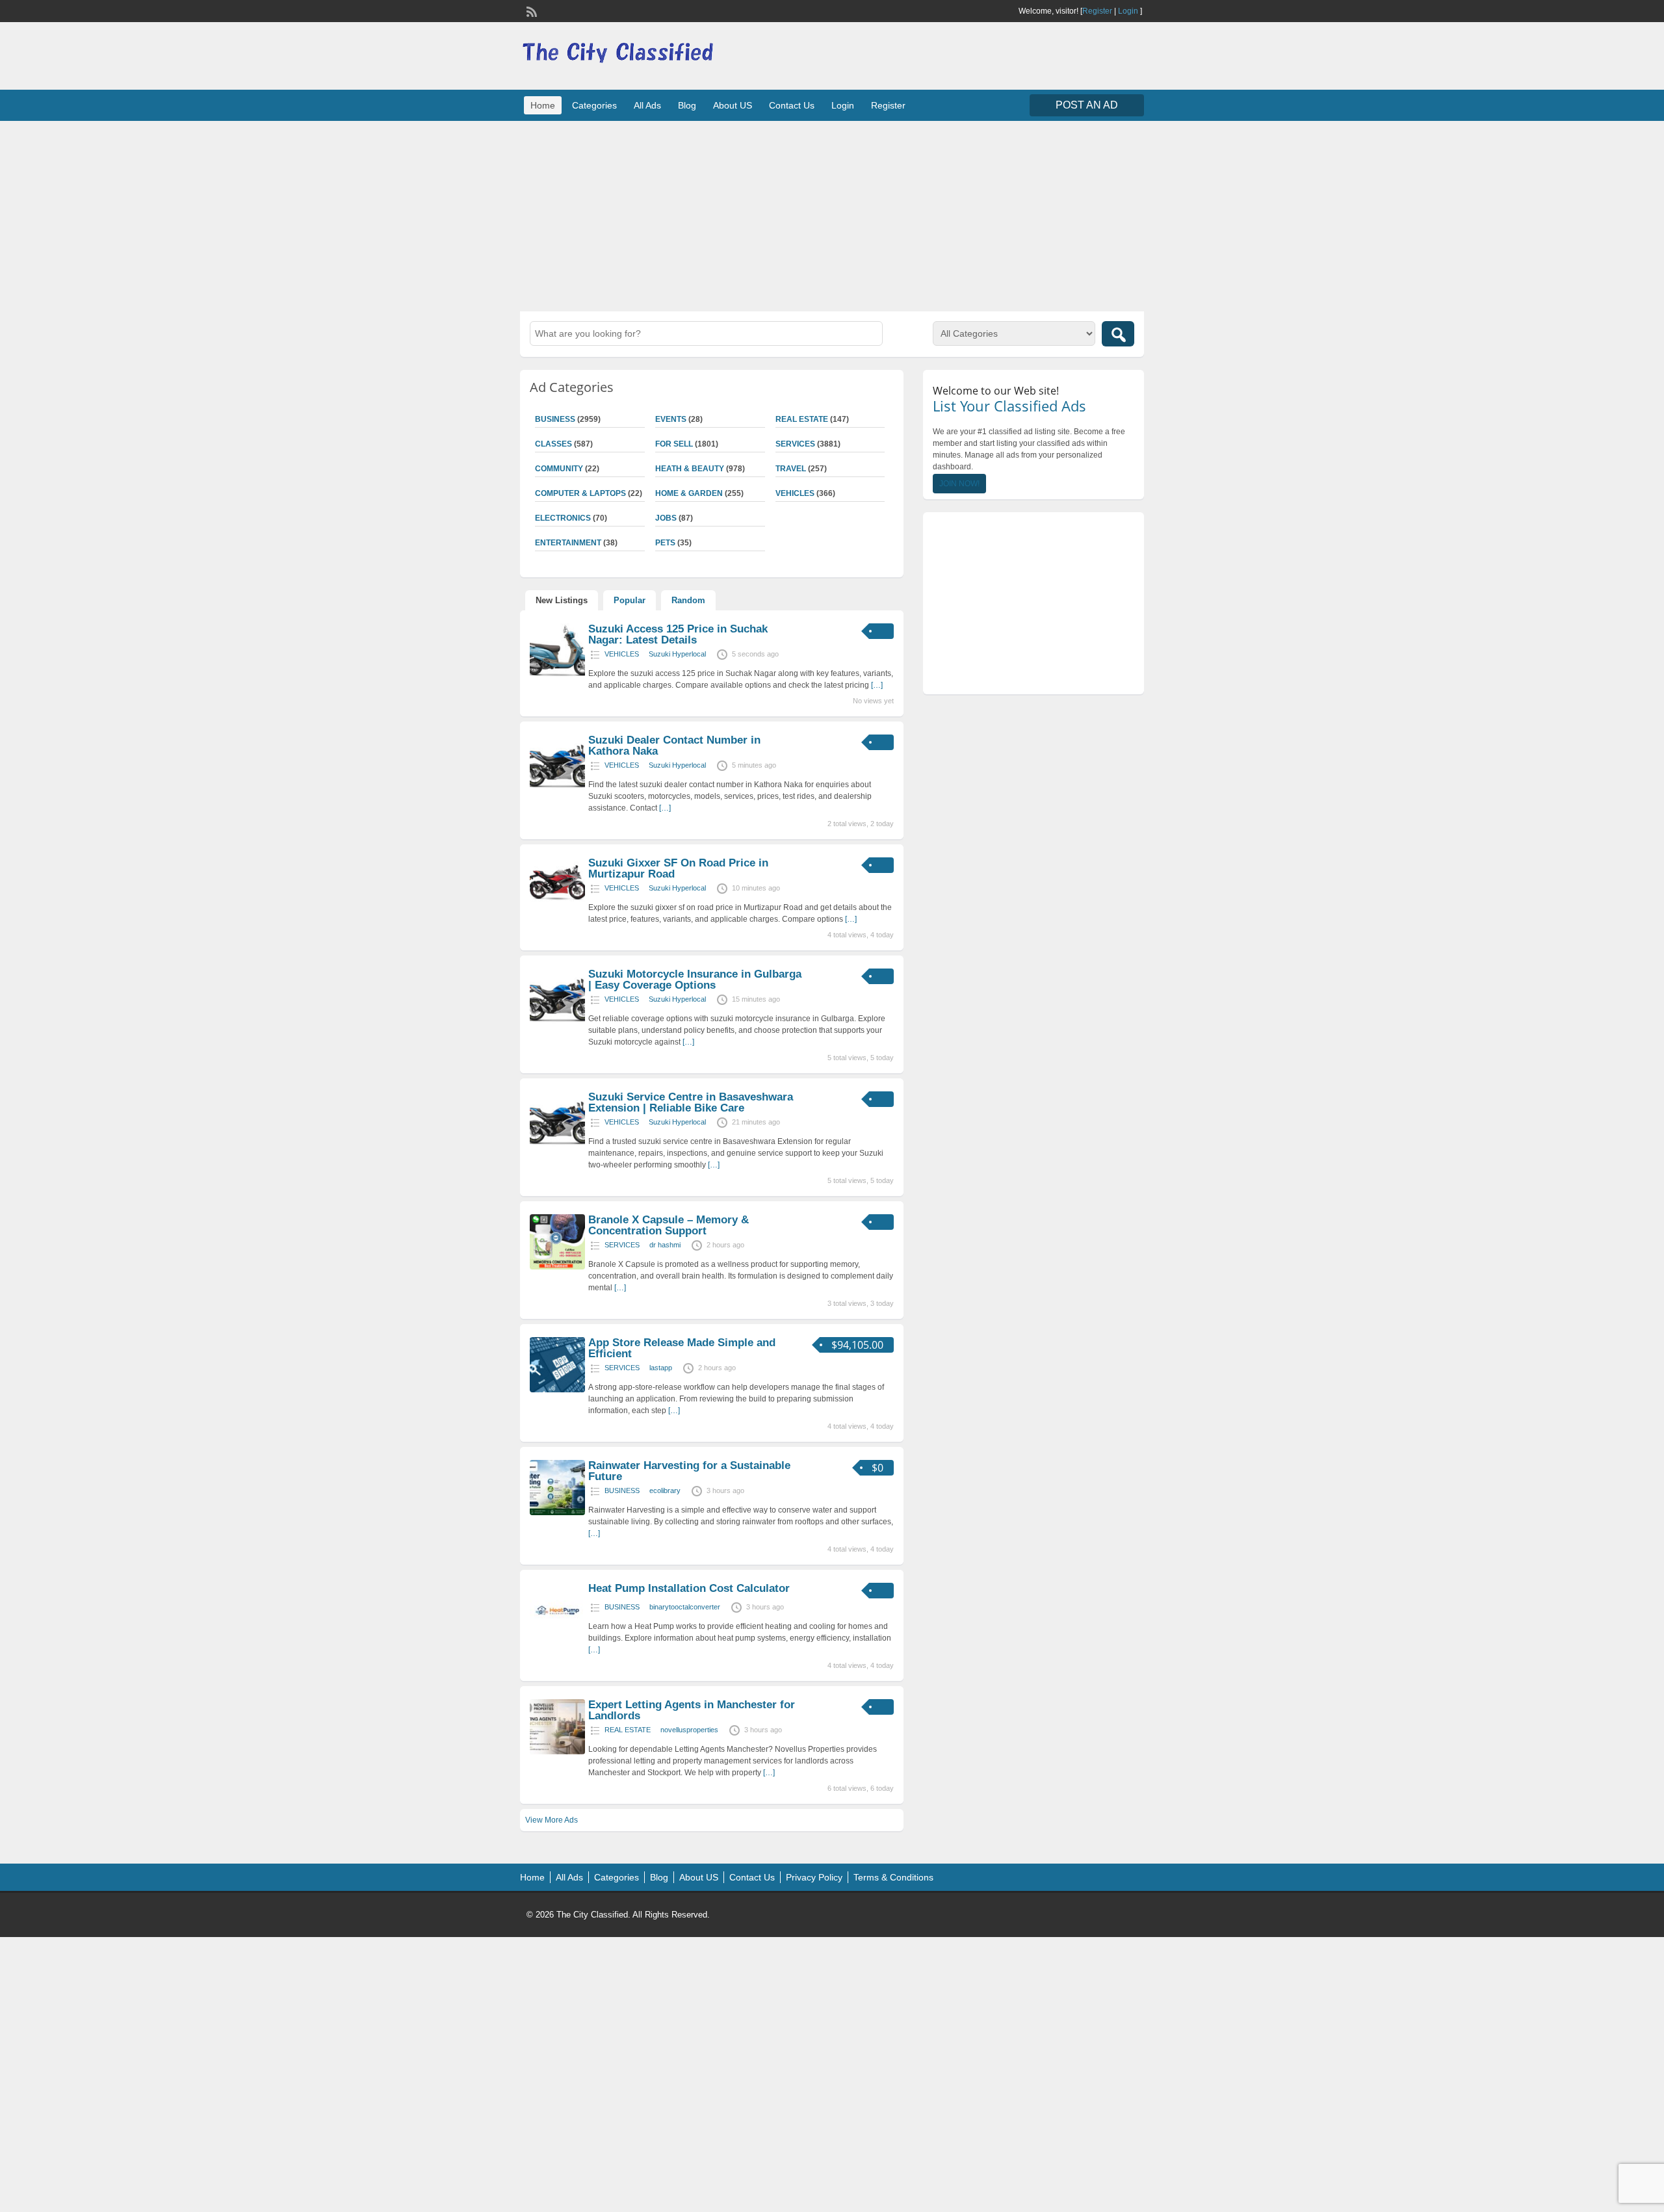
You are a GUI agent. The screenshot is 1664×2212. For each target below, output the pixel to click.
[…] (877, 685)
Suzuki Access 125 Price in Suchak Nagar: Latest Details (678, 634)
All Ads (647, 105)
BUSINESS (555, 419)
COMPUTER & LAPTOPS (580, 493)
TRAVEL (791, 469)
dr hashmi (665, 1245)
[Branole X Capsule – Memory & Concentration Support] (557, 1267)
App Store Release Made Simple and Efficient (682, 1348)
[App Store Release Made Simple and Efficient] (557, 1390)
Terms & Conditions (893, 1877)
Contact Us (792, 105)
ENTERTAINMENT (568, 543)
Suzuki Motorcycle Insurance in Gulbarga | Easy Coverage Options (695, 980)
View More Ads (552, 1820)
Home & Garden (689, 493)
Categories (594, 105)
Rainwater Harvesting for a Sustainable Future (689, 1471)
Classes (553, 444)
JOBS (666, 518)
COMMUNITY (559, 469)
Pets (665, 543)
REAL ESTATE (802, 419)
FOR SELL (674, 444)
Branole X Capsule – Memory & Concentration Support (669, 1225)
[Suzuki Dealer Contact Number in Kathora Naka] (557, 787)
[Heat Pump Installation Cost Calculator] (557, 1635)
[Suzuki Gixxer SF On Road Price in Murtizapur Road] (557, 910)
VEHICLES (795, 493)
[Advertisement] (832, 215)
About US (733, 105)
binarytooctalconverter (685, 1607)
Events (671, 419)
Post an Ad (1087, 105)
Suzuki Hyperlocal (677, 654)
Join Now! (959, 484)
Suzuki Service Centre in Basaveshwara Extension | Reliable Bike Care (691, 1102)
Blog (687, 105)
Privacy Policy (814, 1877)
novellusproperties (689, 1730)
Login (1128, 11)
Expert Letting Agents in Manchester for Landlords (692, 1710)
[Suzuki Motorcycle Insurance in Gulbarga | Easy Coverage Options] (557, 1021)
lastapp (661, 1368)
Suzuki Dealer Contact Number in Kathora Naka (674, 746)
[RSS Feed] (530, 10)
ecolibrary (665, 1490)
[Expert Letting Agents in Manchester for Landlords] (557, 1752)
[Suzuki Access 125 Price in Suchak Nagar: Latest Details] (557, 676)
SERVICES (795, 444)
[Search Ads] (1118, 334)
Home (543, 105)
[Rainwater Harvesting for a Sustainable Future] (557, 1513)
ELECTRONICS (563, 518)
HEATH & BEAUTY (690, 469)
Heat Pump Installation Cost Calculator (689, 1588)
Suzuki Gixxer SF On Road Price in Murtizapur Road (678, 868)
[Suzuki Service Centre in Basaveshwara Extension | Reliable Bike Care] (557, 1144)
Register (1097, 11)
